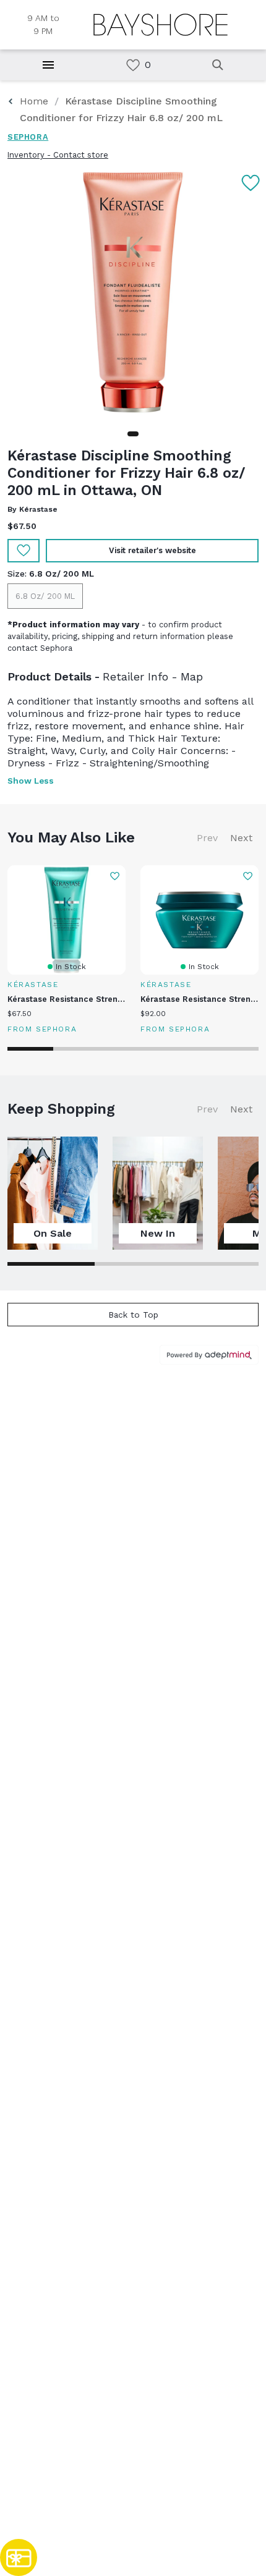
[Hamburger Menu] (48, 65)
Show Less (31, 781)
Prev (207, 838)
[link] (133, 65)
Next (241, 838)
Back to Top (133, 1315)
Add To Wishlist (24, 551)
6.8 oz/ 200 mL (45, 596)
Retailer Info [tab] (135, 676)
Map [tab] (192, 676)
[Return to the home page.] (161, 25)
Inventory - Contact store (58, 155)
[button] (133, 434)
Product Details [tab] (49, 676)
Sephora (28, 137)
